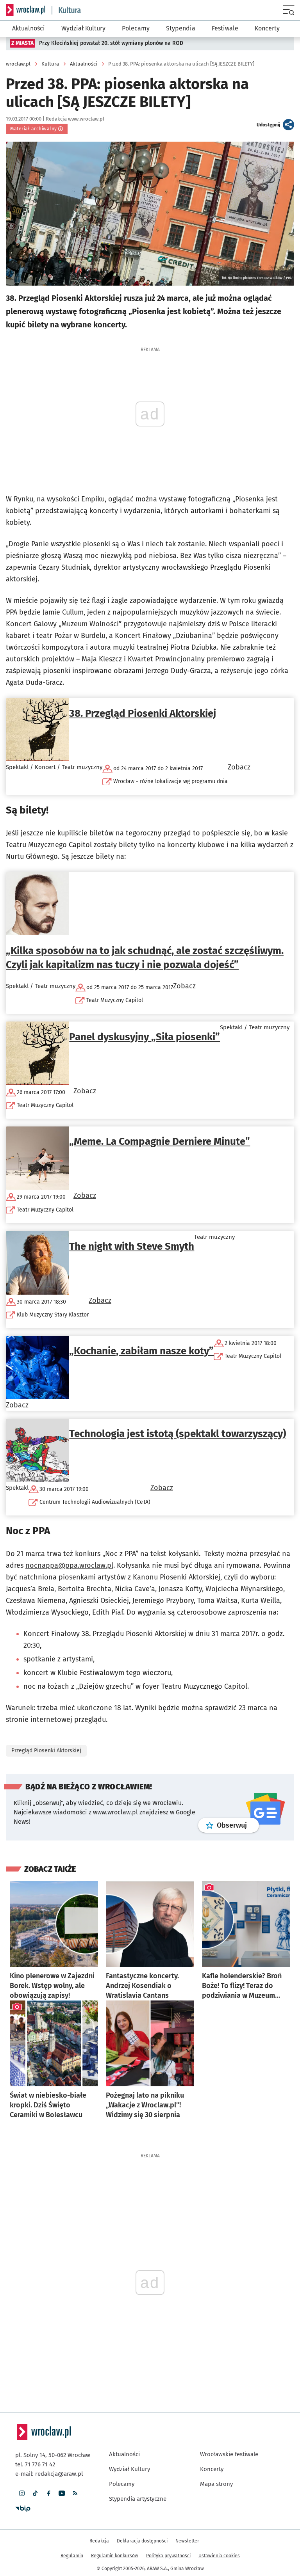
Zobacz (239, 767)
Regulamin (72, 2556)
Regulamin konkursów (115, 2556)
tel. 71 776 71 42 (35, 2464)
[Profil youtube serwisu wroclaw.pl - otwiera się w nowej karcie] (62, 2493)
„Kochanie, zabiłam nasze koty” (141, 1351)
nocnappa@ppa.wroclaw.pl (69, 1565)
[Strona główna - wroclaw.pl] (26, 10)
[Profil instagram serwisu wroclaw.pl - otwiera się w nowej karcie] (22, 2493)
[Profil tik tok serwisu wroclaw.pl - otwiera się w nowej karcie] (35, 2493)
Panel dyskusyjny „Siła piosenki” (145, 1037)
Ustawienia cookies (219, 2556)
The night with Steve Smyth (132, 1246)
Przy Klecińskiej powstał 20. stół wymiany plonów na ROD (111, 43)
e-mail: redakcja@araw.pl (49, 2474)
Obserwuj (238, 1825)
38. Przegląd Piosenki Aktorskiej (143, 713)
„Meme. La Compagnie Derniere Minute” (160, 1141)
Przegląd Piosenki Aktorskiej (46, 1751)
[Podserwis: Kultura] (66, 10)
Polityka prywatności (168, 2556)
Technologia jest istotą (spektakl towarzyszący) (178, 1434)
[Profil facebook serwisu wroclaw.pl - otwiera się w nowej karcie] (48, 2493)
